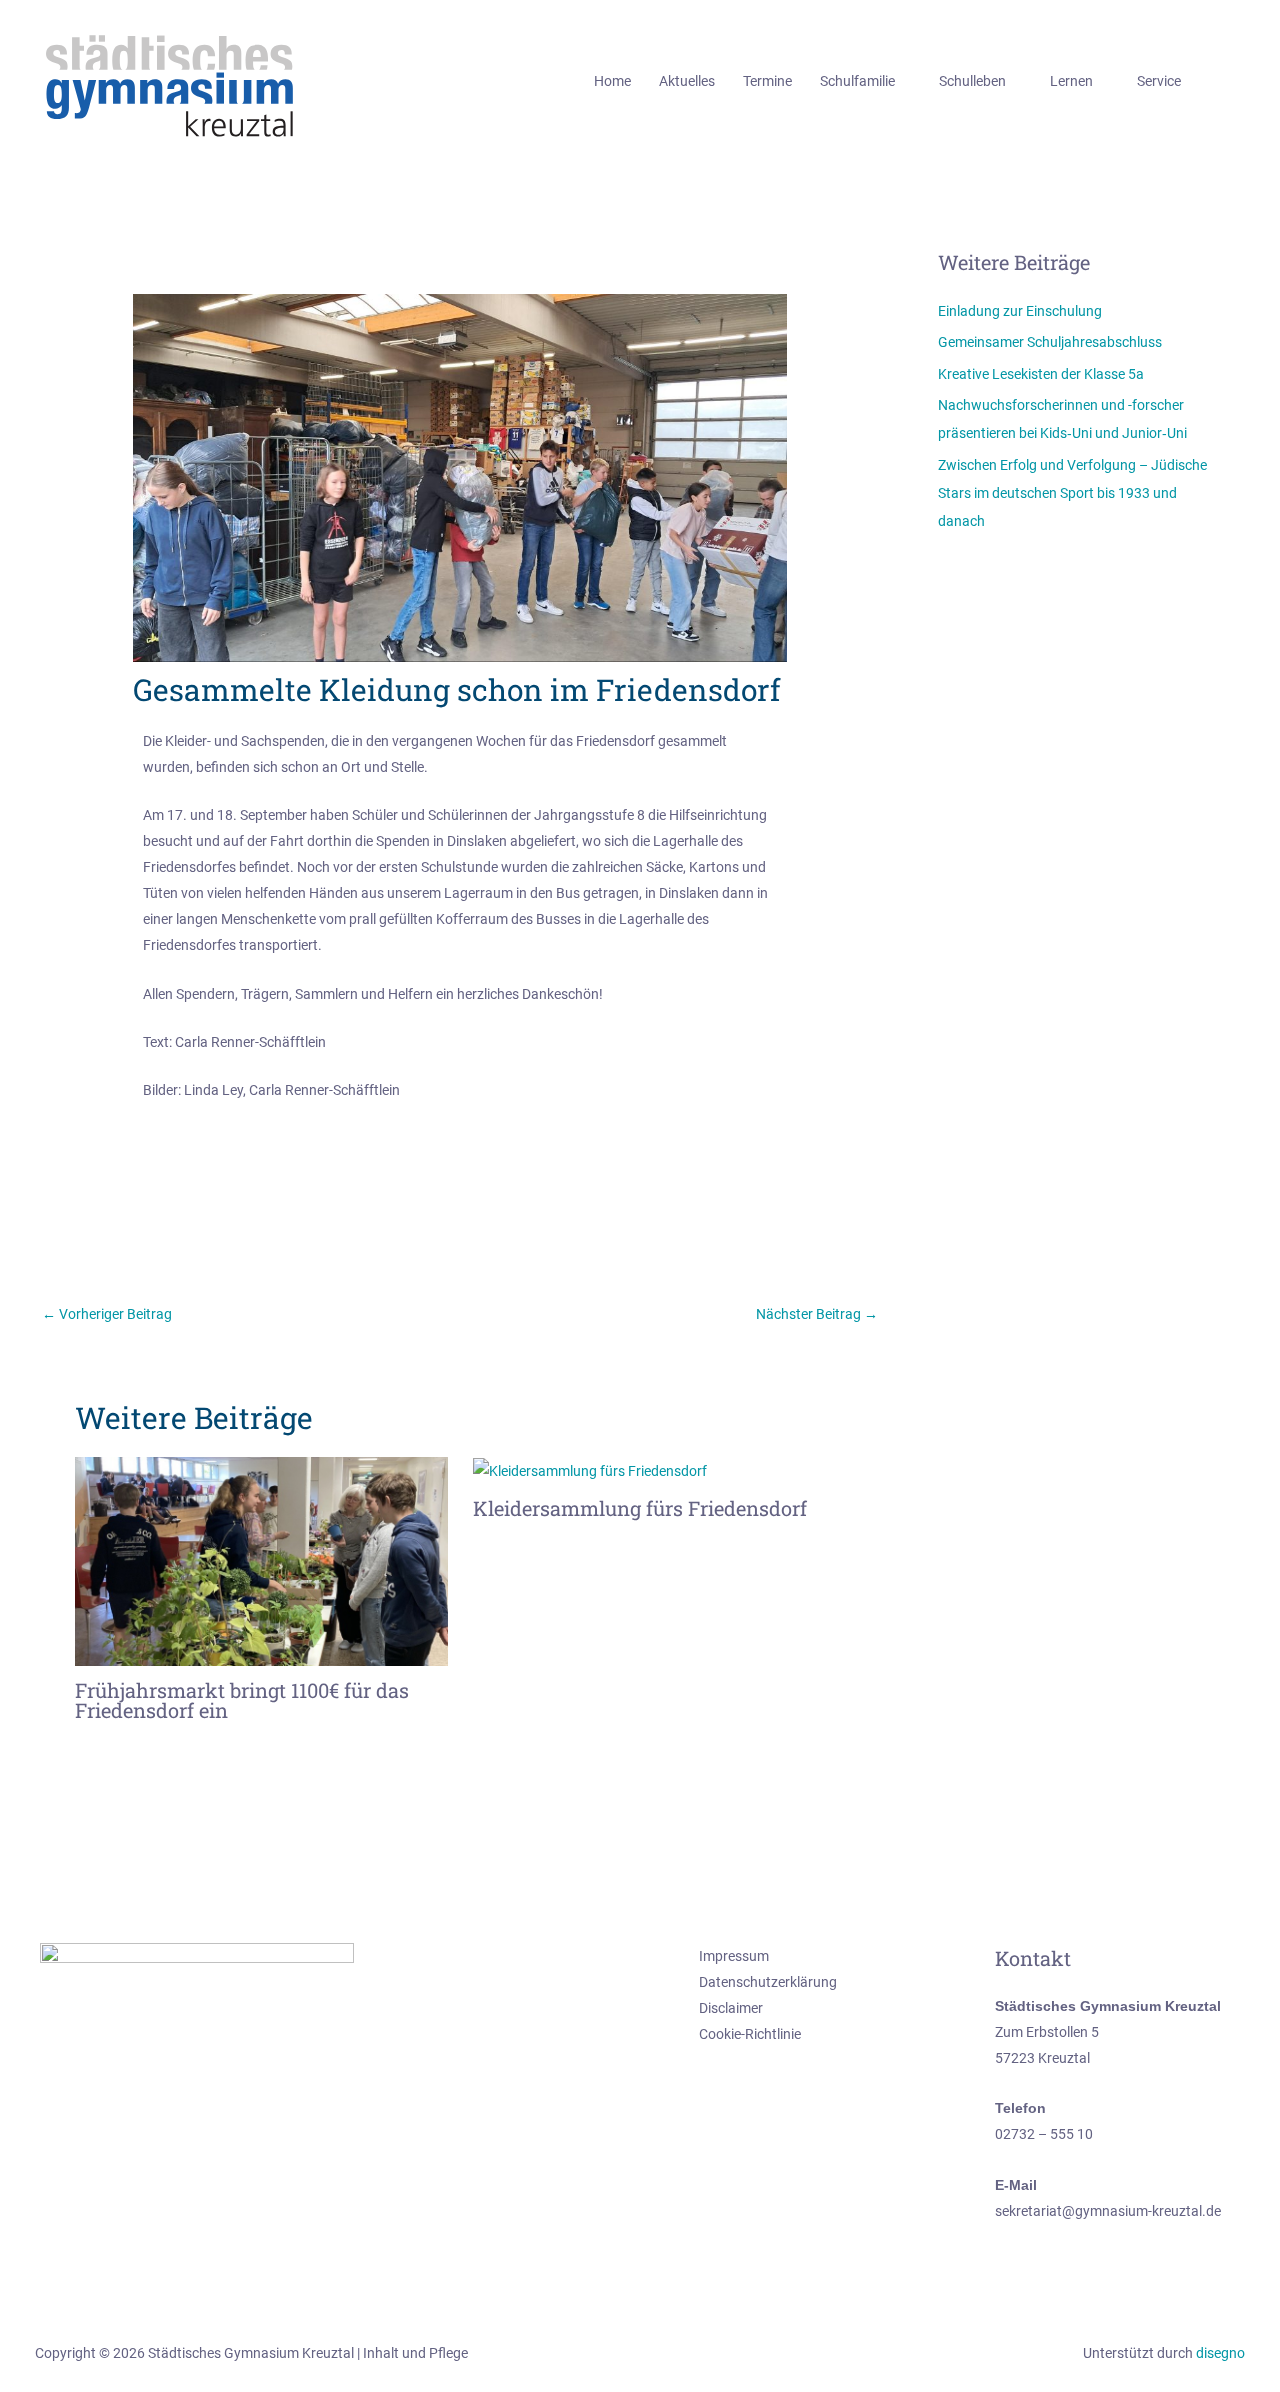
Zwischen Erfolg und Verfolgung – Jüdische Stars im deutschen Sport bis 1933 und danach (1072, 493)
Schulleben (972, 81)
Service (1159, 81)
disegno (1220, 2353)
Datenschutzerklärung (768, 1982)
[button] (1238, 81)
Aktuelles (687, 81)
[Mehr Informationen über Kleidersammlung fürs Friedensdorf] (590, 1470)
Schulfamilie (857, 81)
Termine (767, 81)
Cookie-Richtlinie (750, 2034)
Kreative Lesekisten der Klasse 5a (1041, 374)
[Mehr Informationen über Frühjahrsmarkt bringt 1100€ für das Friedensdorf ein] (261, 1560)
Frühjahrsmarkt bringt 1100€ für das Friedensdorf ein (242, 1700)
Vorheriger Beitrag (107, 1314)
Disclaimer (731, 2008)
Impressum (734, 1956)
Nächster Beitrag (817, 1314)
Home (612, 81)
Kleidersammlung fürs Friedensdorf (640, 1508)
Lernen (1071, 81)
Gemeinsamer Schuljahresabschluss (1050, 342)
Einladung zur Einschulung (1020, 311)
